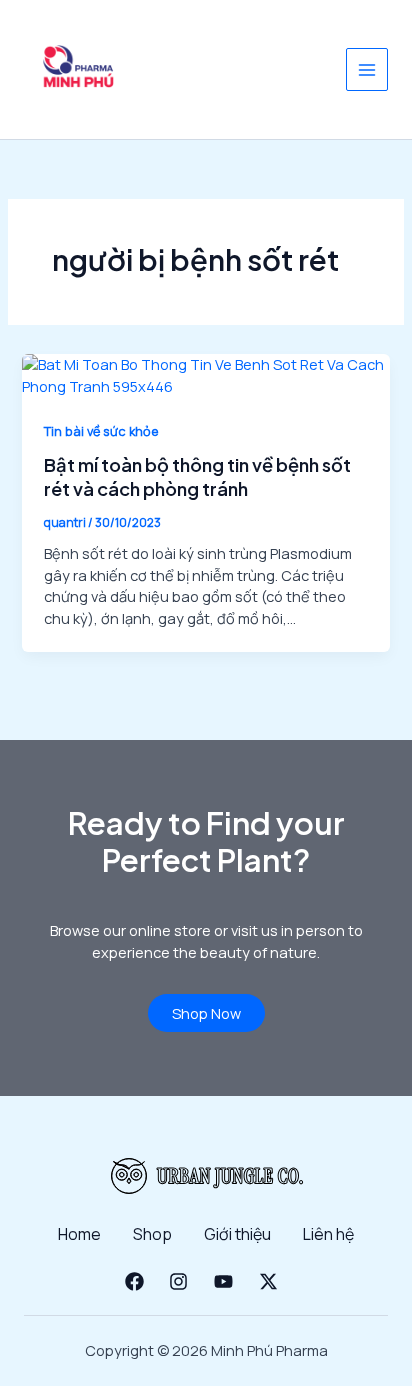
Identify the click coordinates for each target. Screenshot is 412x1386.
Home (79, 1234)
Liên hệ (328, 1234)
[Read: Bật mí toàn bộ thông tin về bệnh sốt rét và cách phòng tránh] (205, 374)
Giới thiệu (237, 1234)
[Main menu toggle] (367, 69)
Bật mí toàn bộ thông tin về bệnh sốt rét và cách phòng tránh (197, 476)
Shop (152, 1234)
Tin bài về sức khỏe (101, 431)
